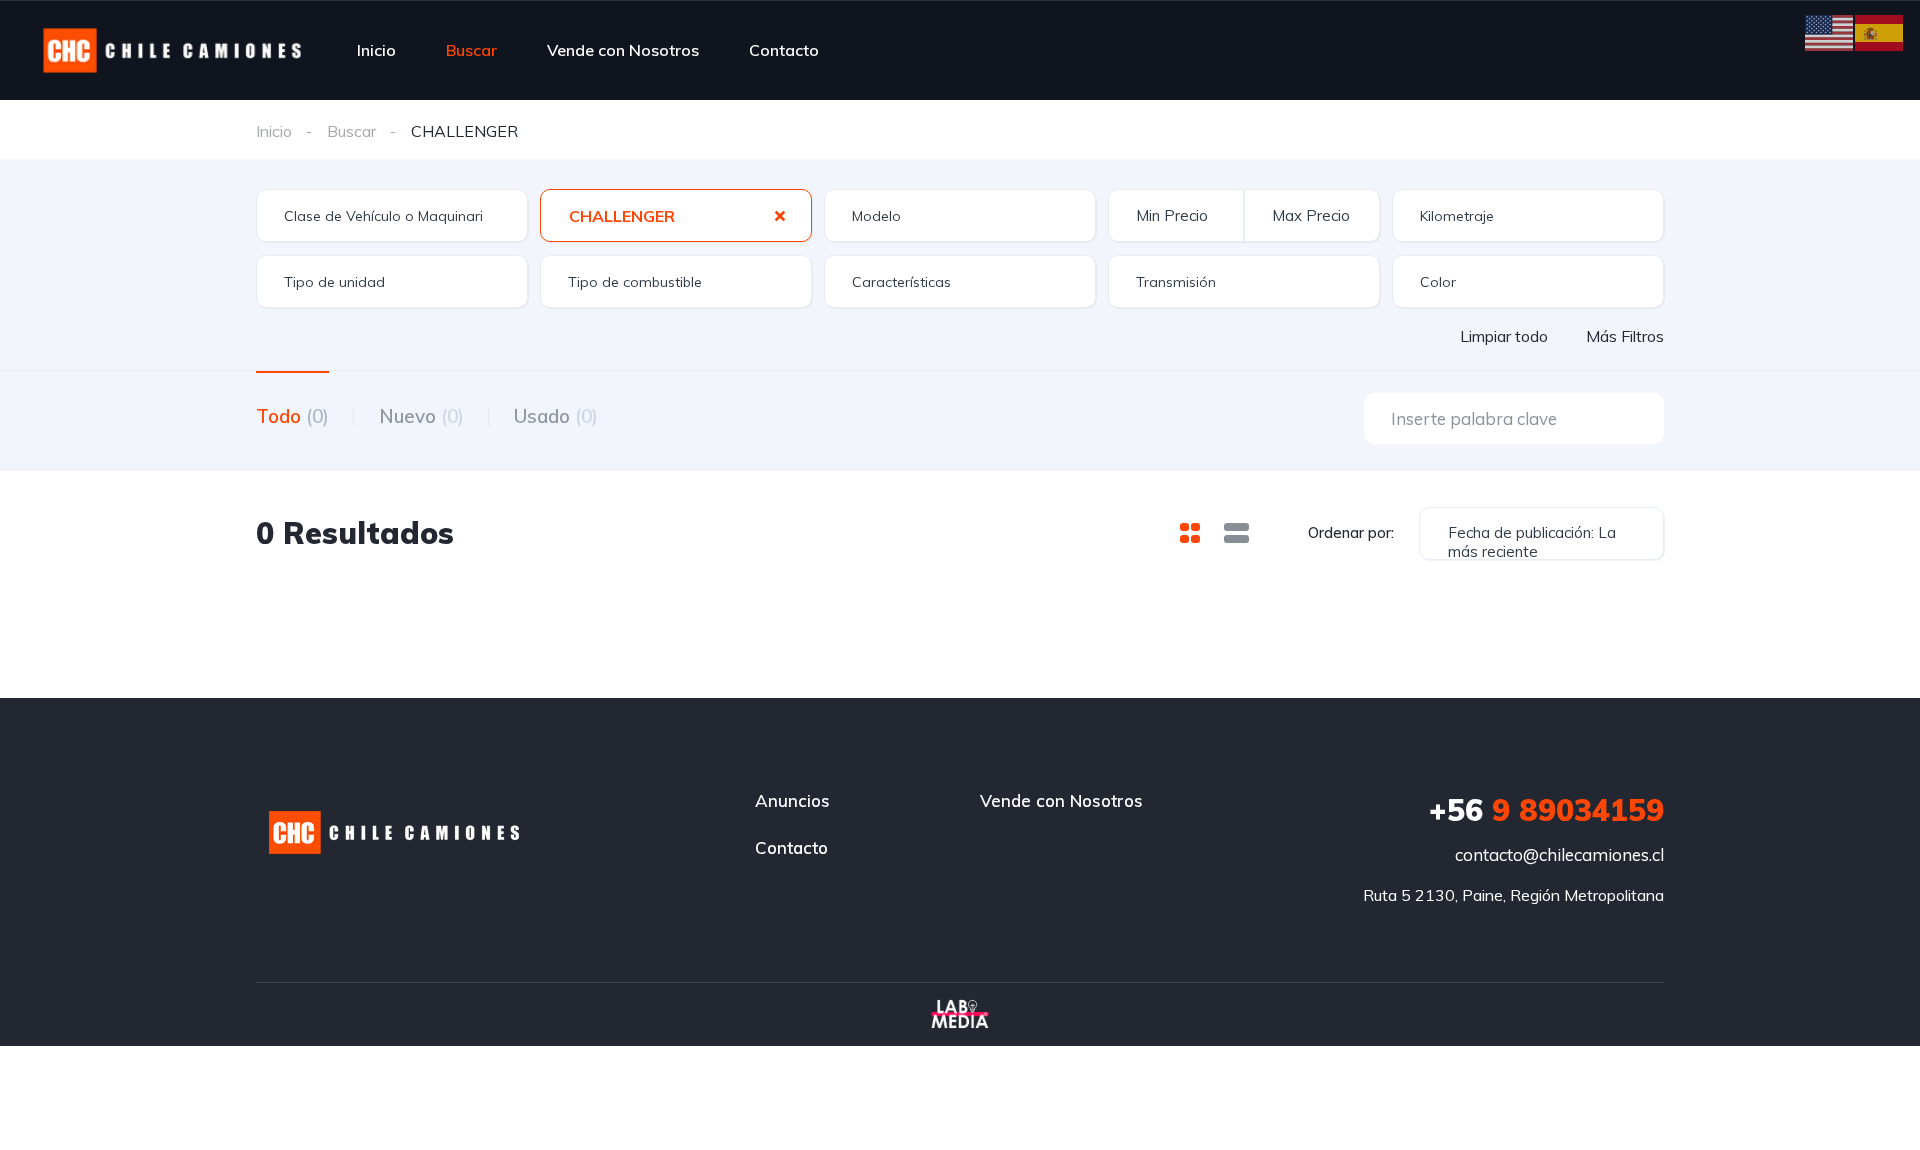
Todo (292, 416)
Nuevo (421, 416)
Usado (556, 416)
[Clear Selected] (780, 215)
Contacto (784, 50)
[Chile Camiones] (172, 50)
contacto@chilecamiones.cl (1559, 854)
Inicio (376, 50)
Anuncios (792, 800)
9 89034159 (1546, 810)
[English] (1830, 31)
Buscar (471, 50)
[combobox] (392, 215)
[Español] (1880, 31)
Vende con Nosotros (623, 50)
